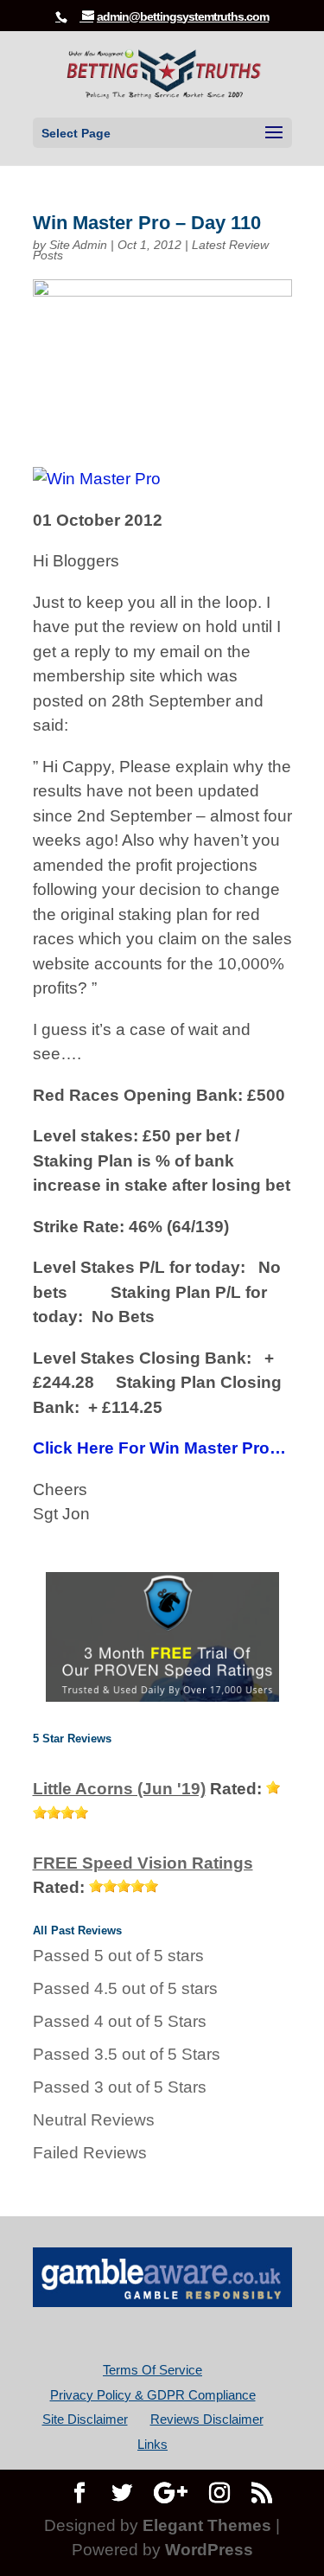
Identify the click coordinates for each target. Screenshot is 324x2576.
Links (152, 2444)
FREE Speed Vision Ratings (143, 1863)
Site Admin (78, 245)
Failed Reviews (90, 2153)
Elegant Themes (207, 2525)
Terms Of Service (152, 2370)
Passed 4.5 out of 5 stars (125, 1988)
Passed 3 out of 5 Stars (120, 2087)
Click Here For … (159, 1448)
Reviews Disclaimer (207, 2419)
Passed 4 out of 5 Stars (120, 2021)
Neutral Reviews (94, 2120)
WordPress (209, 2550)
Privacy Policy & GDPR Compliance (153, 2395)
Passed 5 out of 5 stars (118, 1956)
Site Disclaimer (85, 2419)
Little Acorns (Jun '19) (119, 1789)
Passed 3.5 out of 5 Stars (127, 2054)
